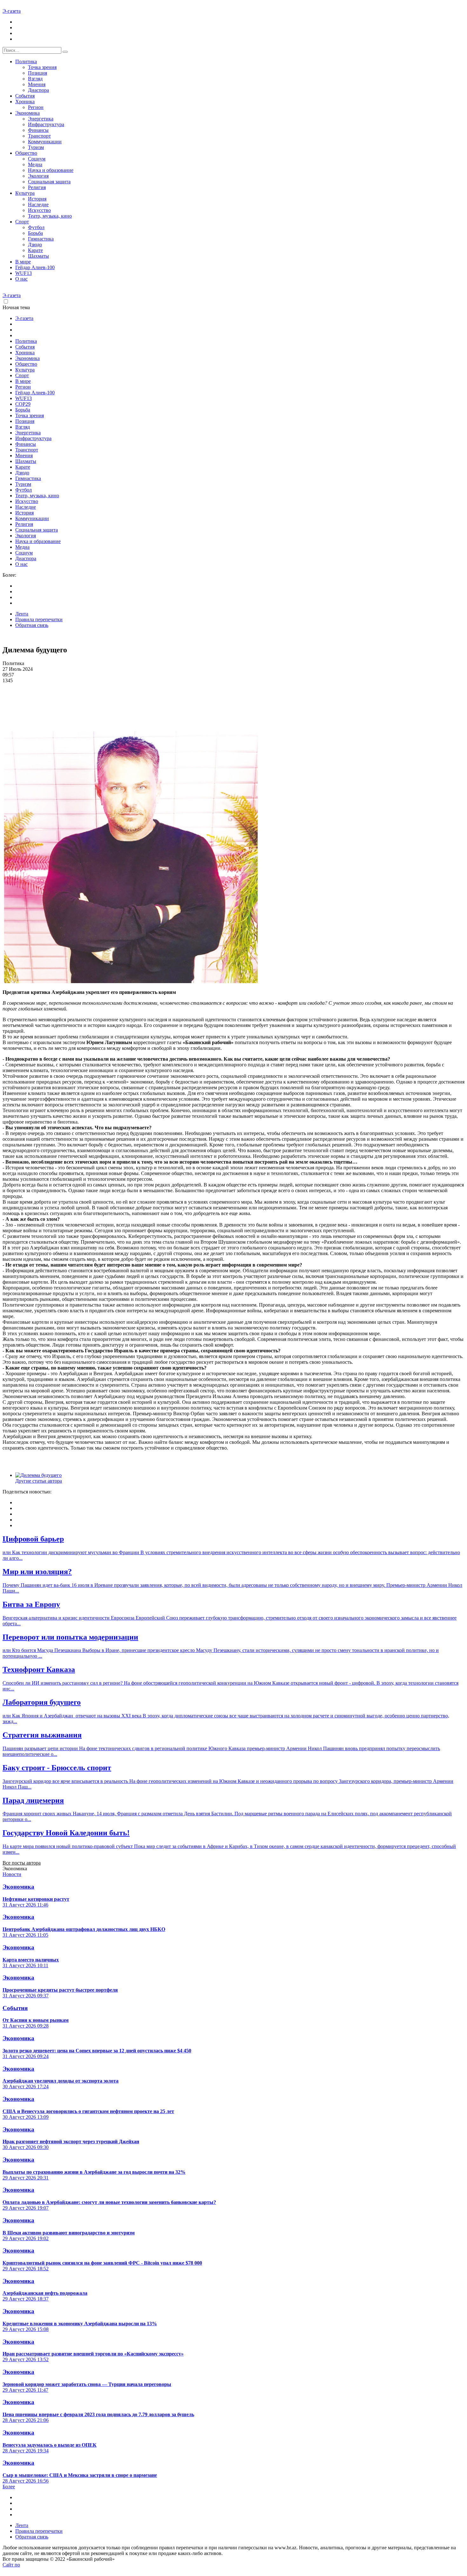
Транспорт (39, 136)
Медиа (35, 164)
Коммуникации (45, 142)
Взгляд (35, 79)
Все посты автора (22, 1863)
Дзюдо (35, 245)
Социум (37, 159)
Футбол (36, 227)
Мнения (37, 84)
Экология (38, 176)
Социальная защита (49, 182)
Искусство (39, 210)
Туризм (36, 147)
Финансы (38, 130)
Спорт (22, 222)
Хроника (25, 102)
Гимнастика (41, 239)
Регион (36, 107)
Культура (25, 193)
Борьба (35, 233)
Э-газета (12, 11)
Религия (37, 187)
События (25, 96)
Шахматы (38, 256)
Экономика (27, 113)
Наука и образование (51, 170)
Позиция (37, 73)
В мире (23, 262)
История (37, 199)
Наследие (38, 204)
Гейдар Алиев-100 (35, 267)
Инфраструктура (46, 124)
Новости (12, 1874)
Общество (26, 153)
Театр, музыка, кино (50, 216)
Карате (35, 250)
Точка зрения (42, 67)
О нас (21, 279)
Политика (26, 61)
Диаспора (38, 90)
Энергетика (41, 119)
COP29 (23, 404)
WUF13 (24, 273)
